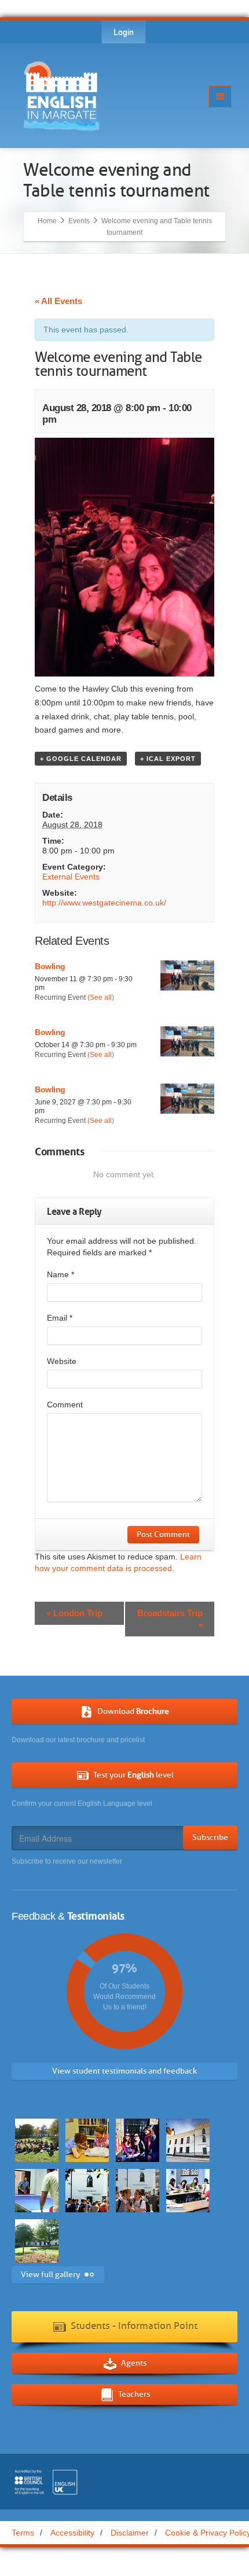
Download (133, 1711)
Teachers (134, 2394)
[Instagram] (93, 2427)
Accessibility (72, 2533)
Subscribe (210, 1837)
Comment (65, 1405)
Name (61, 1274)
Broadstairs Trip (170, 1619)
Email (60, 1318)
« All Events (58, 301)
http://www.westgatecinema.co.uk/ (104, 903)
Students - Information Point (134, 2326)
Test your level (133, 1774)
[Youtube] (69, 2427)
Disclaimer (130, 2533)
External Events (71, 877)
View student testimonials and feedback (124, 2071)
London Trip (74, 1613)
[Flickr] (46, 2427)
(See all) (101, 997)
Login (124, 32)
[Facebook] (23, 2427)
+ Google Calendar (81, 759)
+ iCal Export (168, 759)
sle (64, 2558)
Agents (134, 2363)
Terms (23, 2533)
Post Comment (163, 1534)
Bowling (50, 966)
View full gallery (50, 2274)
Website (62, 1361)
